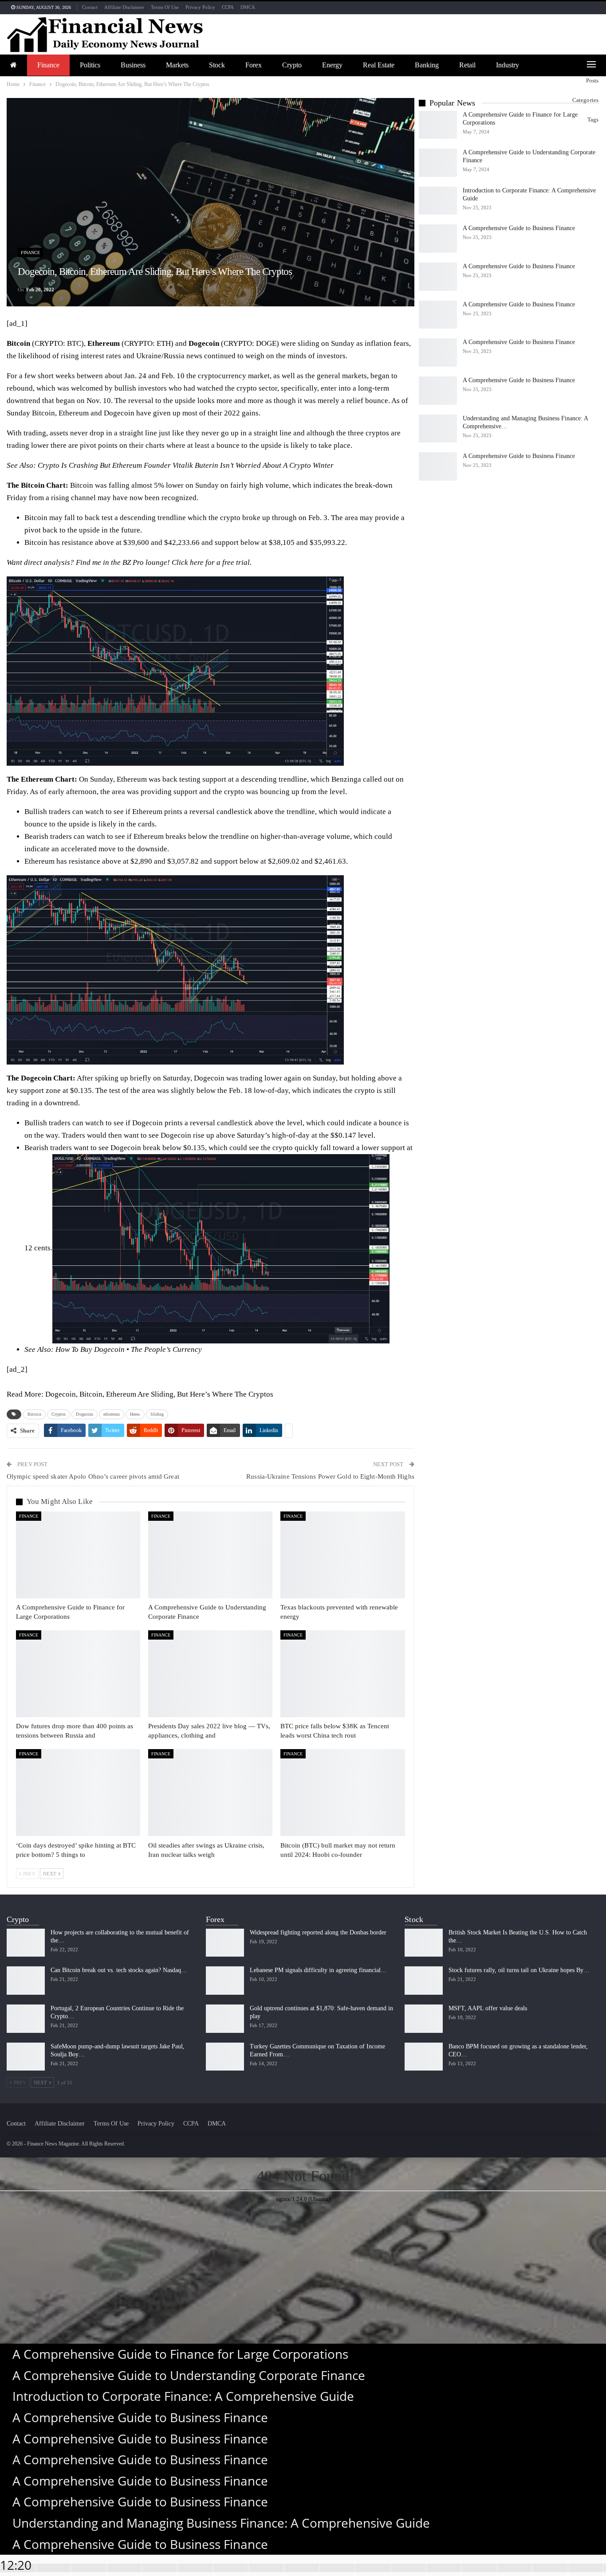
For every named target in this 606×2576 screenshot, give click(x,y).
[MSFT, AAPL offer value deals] (424, 2019)
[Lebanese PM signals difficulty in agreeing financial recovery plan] (225, 1981)
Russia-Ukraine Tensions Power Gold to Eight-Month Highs (330, 1476)
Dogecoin (85, 1414)
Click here (188, 562)
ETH (164, 343)
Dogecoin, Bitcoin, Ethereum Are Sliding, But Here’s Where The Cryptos (159, 1394)
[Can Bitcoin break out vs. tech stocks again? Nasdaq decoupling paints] (26, 1981)
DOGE (266, 343)
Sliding (157, 1414)
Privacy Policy (200, 7)
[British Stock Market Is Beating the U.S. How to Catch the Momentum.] (424, 1943)
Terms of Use (165, 7)
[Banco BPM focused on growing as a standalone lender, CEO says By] (424, 2057)
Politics (90, 65)
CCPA (228, 7)
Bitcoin (34, 1414)
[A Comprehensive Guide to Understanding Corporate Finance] (210, 1555)
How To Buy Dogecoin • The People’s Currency (129, 1349)
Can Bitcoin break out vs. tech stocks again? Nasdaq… (119, 1970)
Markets (177, 65)
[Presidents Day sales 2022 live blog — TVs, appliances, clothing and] (210, 1674)
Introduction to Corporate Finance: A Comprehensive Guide (183, 2396)
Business (133, 65)
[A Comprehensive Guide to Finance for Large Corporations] (78, 1555)
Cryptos (59, 1414)
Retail (467, 65)
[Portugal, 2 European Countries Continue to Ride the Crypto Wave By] (26, 2019)
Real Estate (379, 65)
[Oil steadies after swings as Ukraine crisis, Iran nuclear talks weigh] (210, 1793)
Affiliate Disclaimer (124, 7)
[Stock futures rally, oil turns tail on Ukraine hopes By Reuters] (424, 1981)
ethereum (112, 1414)
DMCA (248, 7)
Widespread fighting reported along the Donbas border (318, 1932)
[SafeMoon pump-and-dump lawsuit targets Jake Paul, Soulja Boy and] (26, 2057)
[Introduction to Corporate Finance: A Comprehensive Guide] (438, 201)
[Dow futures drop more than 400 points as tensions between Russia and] (78, 1674)
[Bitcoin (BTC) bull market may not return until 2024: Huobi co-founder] (342, 1793)
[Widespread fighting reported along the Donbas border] (225, 1943)
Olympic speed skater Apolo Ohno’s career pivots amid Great (93, 1476)
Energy (332, 65)
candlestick (235, 1123)
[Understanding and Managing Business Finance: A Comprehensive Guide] (438, 429)
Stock (217, 65)
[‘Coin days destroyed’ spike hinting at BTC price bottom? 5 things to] (78, 1793)
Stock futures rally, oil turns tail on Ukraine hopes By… (519, 1970)
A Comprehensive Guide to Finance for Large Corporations (180, 2354)
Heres (135, 1414)
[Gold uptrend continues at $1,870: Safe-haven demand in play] (225, 2019)
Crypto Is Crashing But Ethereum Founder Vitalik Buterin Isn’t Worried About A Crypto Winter (186, 465)
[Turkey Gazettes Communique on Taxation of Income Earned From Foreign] (225, 2057)
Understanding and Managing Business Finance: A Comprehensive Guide (221, 2523)
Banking (427, 65)
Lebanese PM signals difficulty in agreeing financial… (318, 1970)
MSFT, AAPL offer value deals (488, 2008)
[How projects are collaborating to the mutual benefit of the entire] (26, 1943)
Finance (48, 65)
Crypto (292, 65)
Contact (90, 7)
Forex (254, 65)
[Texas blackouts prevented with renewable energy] (342, 1555)
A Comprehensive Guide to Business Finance (519, 228)
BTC (74, 343)
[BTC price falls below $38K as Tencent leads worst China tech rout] (342, 1674)
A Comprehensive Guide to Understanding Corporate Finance (189, 2375)
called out (378, 779)
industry (508, 65)
